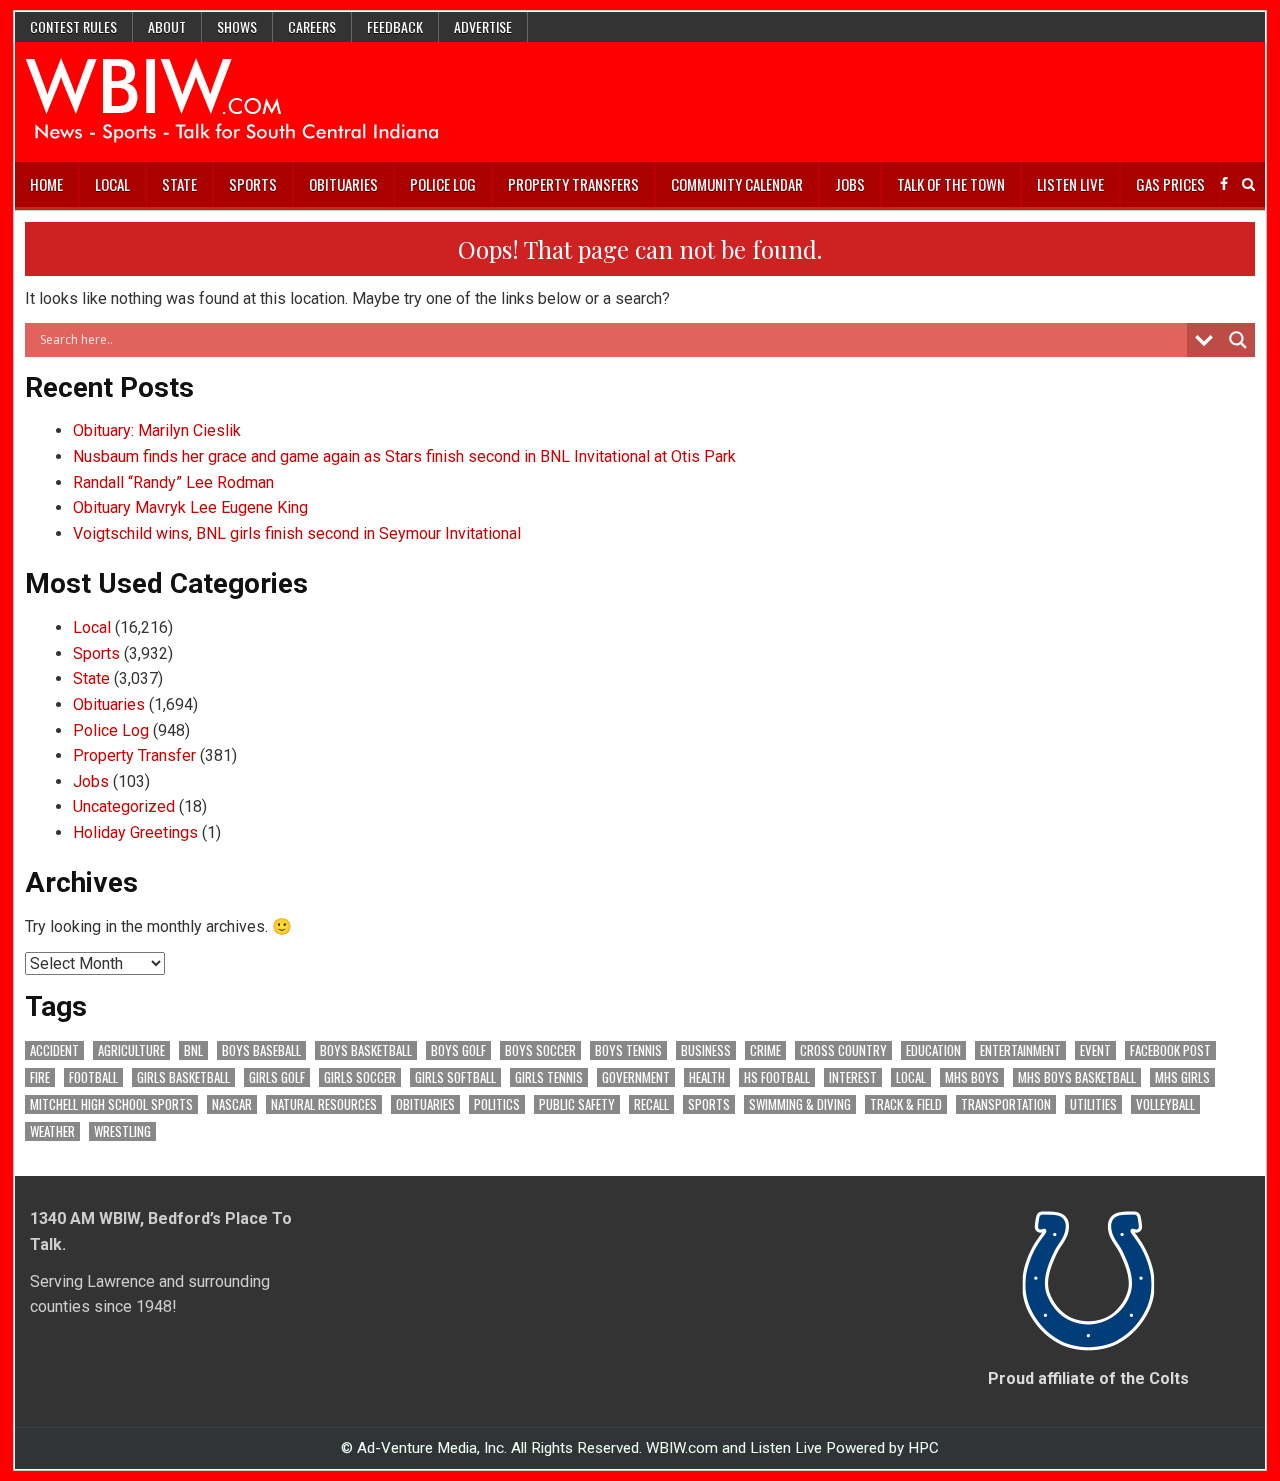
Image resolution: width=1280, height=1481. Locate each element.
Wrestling (122, 1131)
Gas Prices (1170, 184)
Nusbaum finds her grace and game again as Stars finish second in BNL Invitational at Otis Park (404, 456)
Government (636, 1077)
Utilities (1093, 1104)
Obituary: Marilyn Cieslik (157, 430)
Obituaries (343, 184)
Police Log (443, 184)
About (167, 26)
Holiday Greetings (135, 832)
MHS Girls (1182, 1077)
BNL (193, 1050)
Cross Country (843, 1050)
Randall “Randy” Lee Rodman (173, 482)
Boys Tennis (628, 1050)
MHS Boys (972, 1077)
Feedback (395, 26)
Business (706, 1050)
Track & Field (906, 1104)
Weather (52, 1131)
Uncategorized (124, 806)
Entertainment (1020, 1050)
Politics (497, 1104)
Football (93, 1077)
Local (112, 184)
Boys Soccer (540, 1050)
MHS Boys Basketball (1077, 1077)
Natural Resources (324, 1104)
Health (707, 1077)
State (179, 184)
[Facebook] (1224, 184)
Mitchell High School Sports (111, 1104)
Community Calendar (737, 184)
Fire (40, 1077)
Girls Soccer (360, 1077)
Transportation (1006, 1104)
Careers (312, 26)
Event (1095, 1050)
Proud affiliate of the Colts (1088, 1378)
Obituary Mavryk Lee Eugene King (190, 507)
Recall (651, 1104)
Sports (253, 184)
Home (46, 184)
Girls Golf (277, 1077)
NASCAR (232, 1104)
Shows (237, 26)
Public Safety (577, 1104)
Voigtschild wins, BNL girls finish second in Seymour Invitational (297, 533)
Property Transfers (573, 184)
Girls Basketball (183, 1077)
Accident (54, 1050)
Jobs (850, 184)
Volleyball (1165, 1104)
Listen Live (1070, 184)
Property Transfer (134, 755)
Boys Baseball (261, 1050)
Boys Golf (458, 1050)
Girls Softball (455, 1077)
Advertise (483, 26)
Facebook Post (1170, 1050)
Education (933, 1050)
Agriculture (131, 1050)
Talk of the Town (951, 184)
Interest (853, 1077)
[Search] (1248, 184)
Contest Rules (73, 26)
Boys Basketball (366, 1050)
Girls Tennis (549, 1077)
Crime (765, 1050)
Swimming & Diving (800, 1104)
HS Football (777, 1077)
